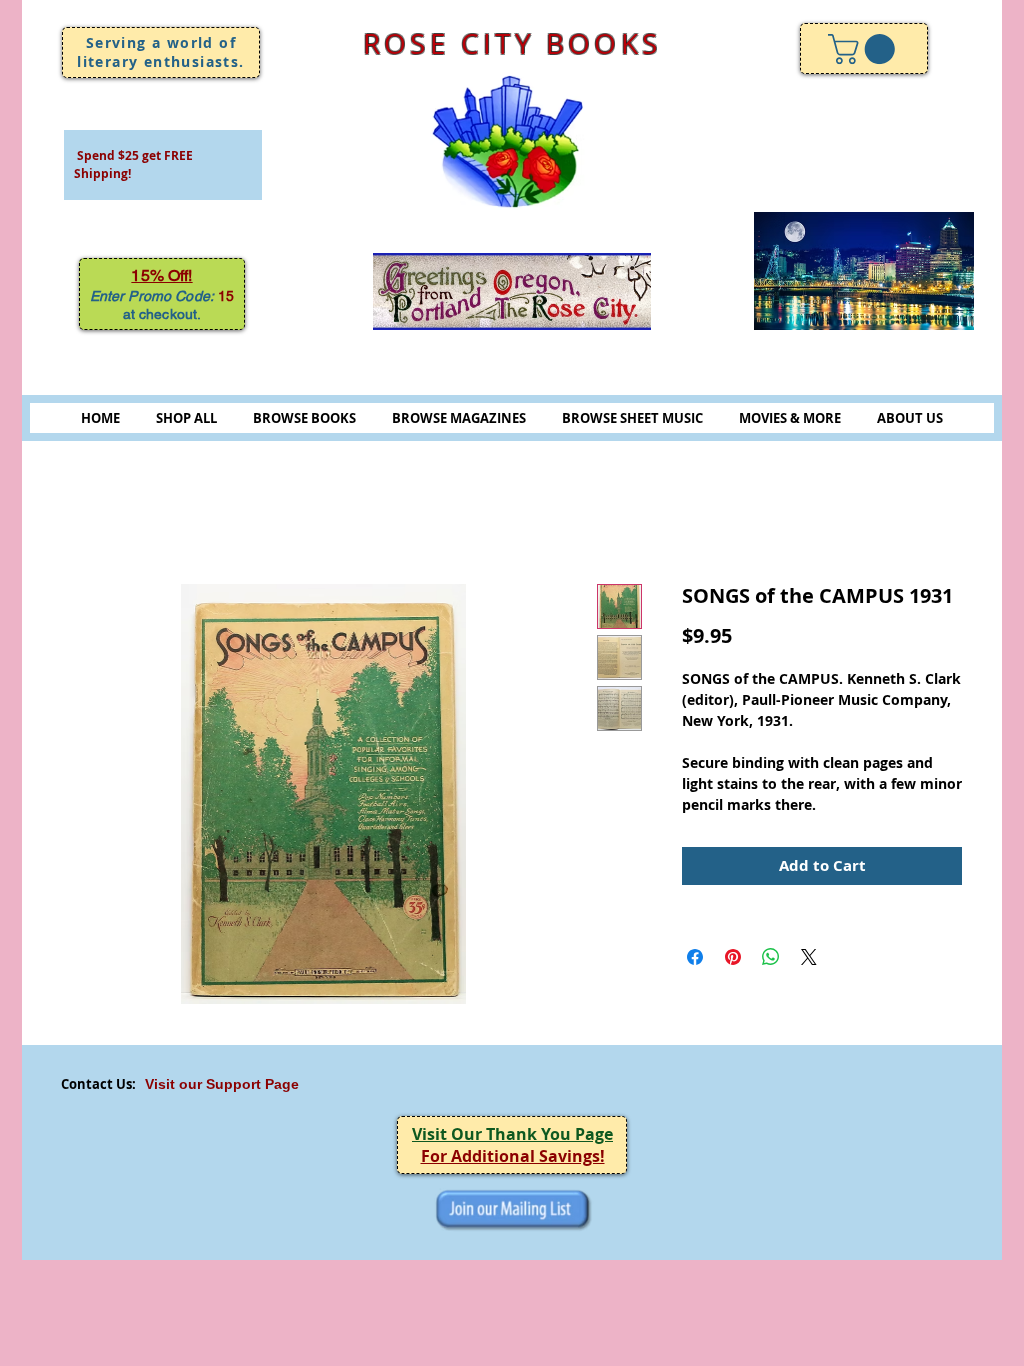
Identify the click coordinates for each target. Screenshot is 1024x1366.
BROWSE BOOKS (304, 418)
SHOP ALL (186, 418)
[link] (865, 49)
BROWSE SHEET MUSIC (632, 418)
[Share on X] (809, 957)
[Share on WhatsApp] (771, 957)
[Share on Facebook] (695, 957)
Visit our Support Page (222, 1084)
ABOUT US (910, 418)
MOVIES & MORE (790, 418)
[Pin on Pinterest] (733, 957)
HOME (100, 418)
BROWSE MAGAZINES (459, 418)
